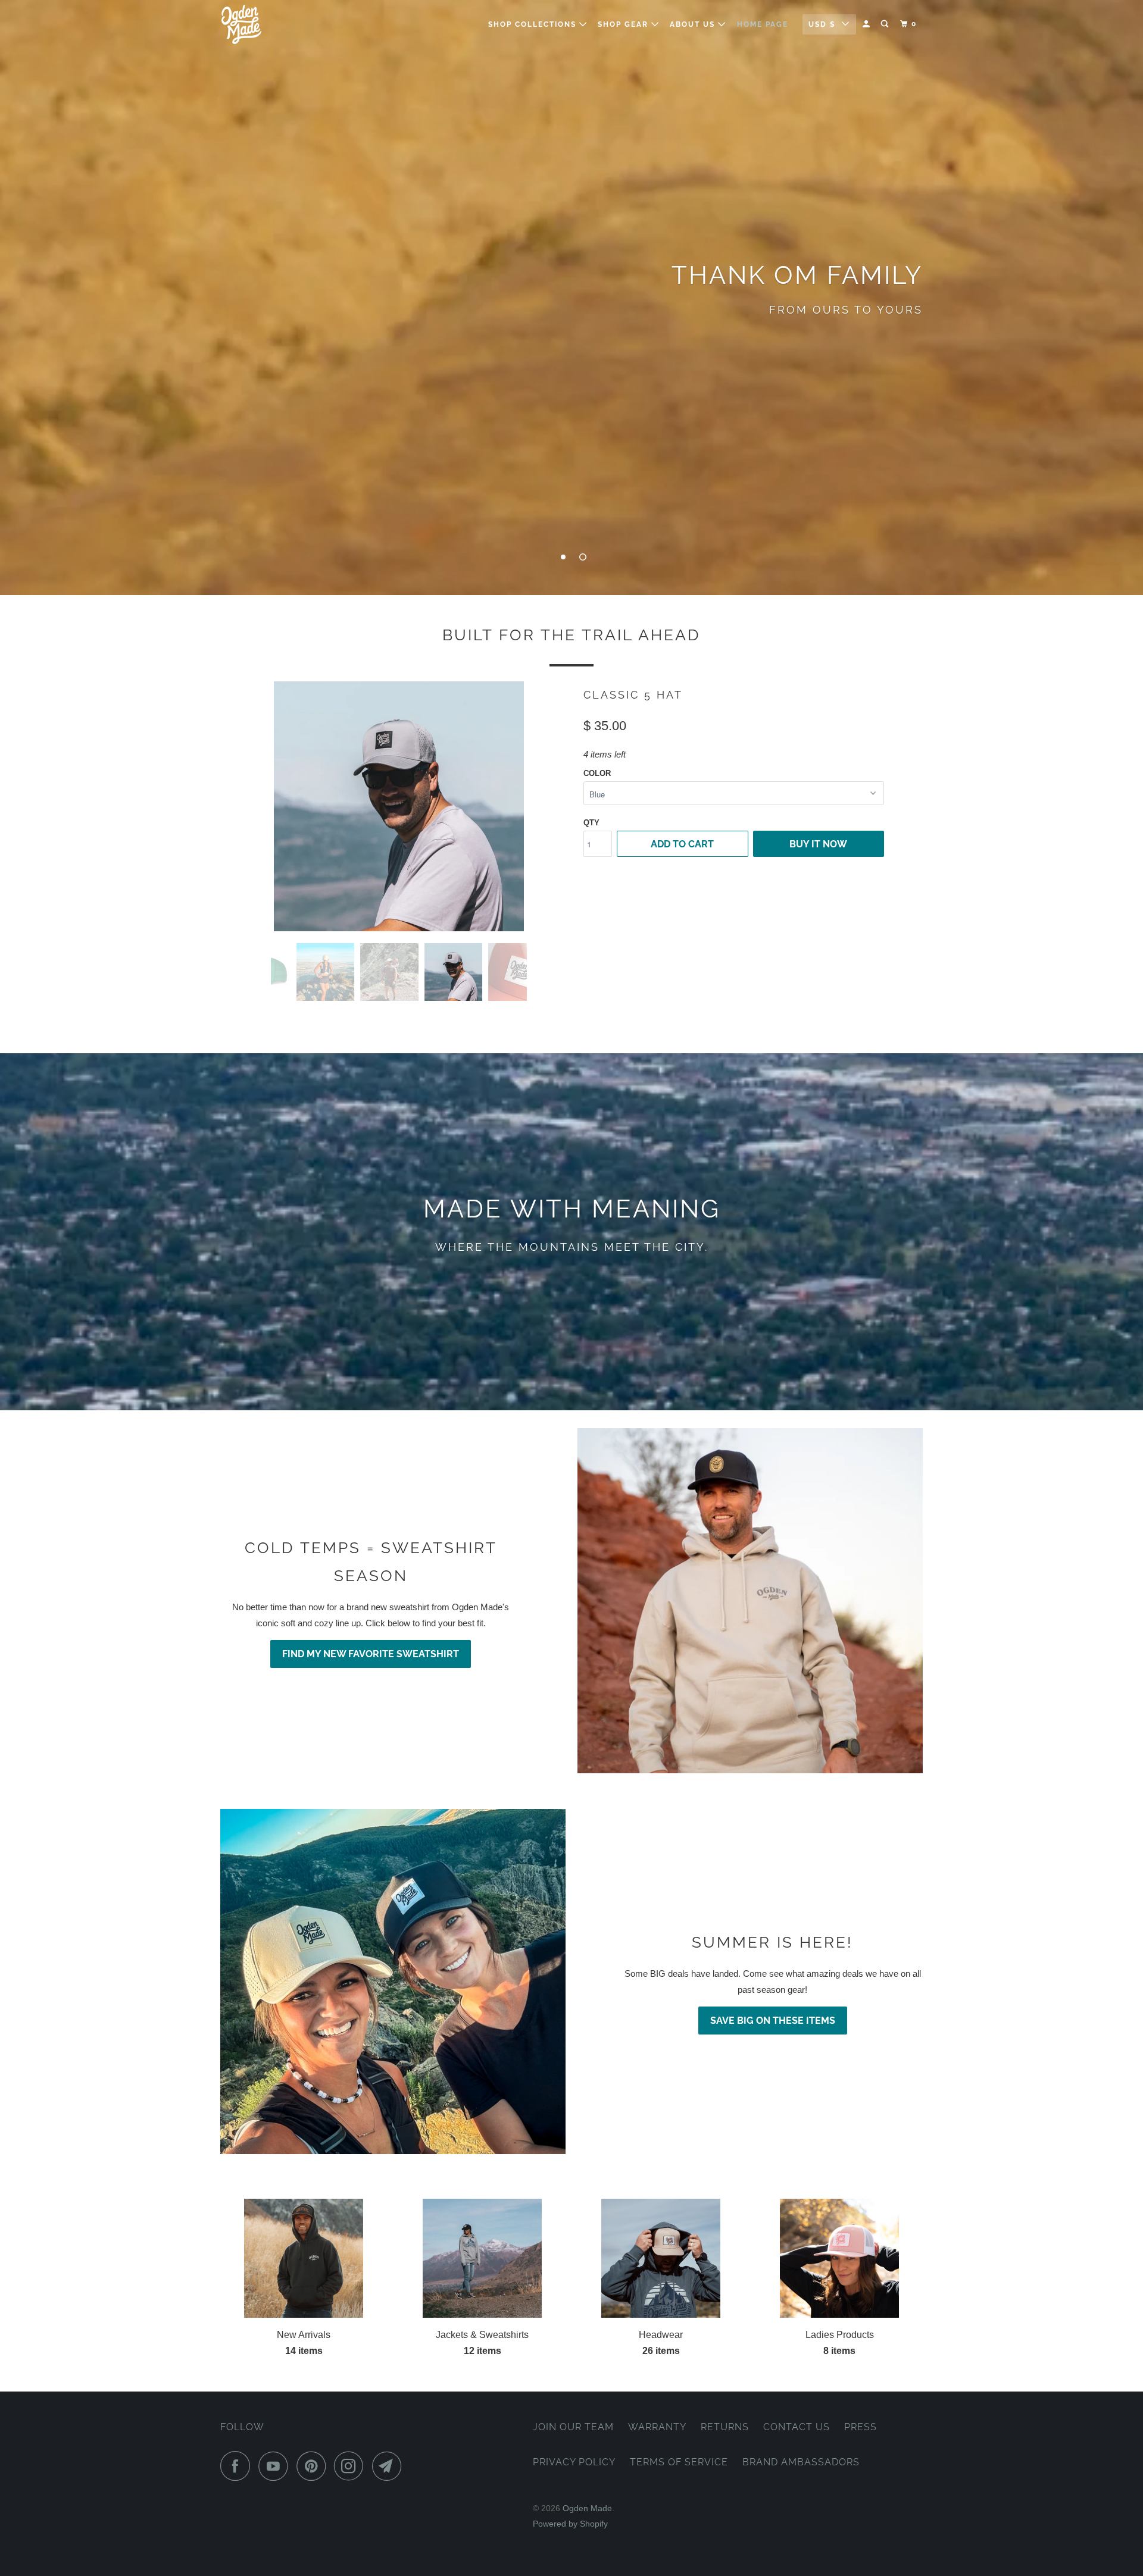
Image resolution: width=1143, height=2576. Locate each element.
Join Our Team (573, 2427)
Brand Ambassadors (801, 2462)
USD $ (822, 24)
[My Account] (867, 24)
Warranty (657, 2427)
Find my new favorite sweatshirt (371, 1654)
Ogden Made (587, 2508)
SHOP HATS (571, 335)
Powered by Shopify (570, 2524)
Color (597, 773)
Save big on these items (773, 2021)
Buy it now (818, 844)
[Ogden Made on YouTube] (276, 2466)
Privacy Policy (574, 2462)
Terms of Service (679, 2462)
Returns (725, 2427)
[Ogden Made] (281, 24)
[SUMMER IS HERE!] (393, 1982)
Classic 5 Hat (633, 695)
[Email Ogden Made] (390, 2466)
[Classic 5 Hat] (399, 806)
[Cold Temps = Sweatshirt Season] (750, 1601)
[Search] (886, 24)
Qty (591, 823)
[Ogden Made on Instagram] (352, 2466)
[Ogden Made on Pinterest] (314, 2466)
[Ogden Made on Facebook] (238, 2466)
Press (861, 2427)
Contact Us (797, 2427)
